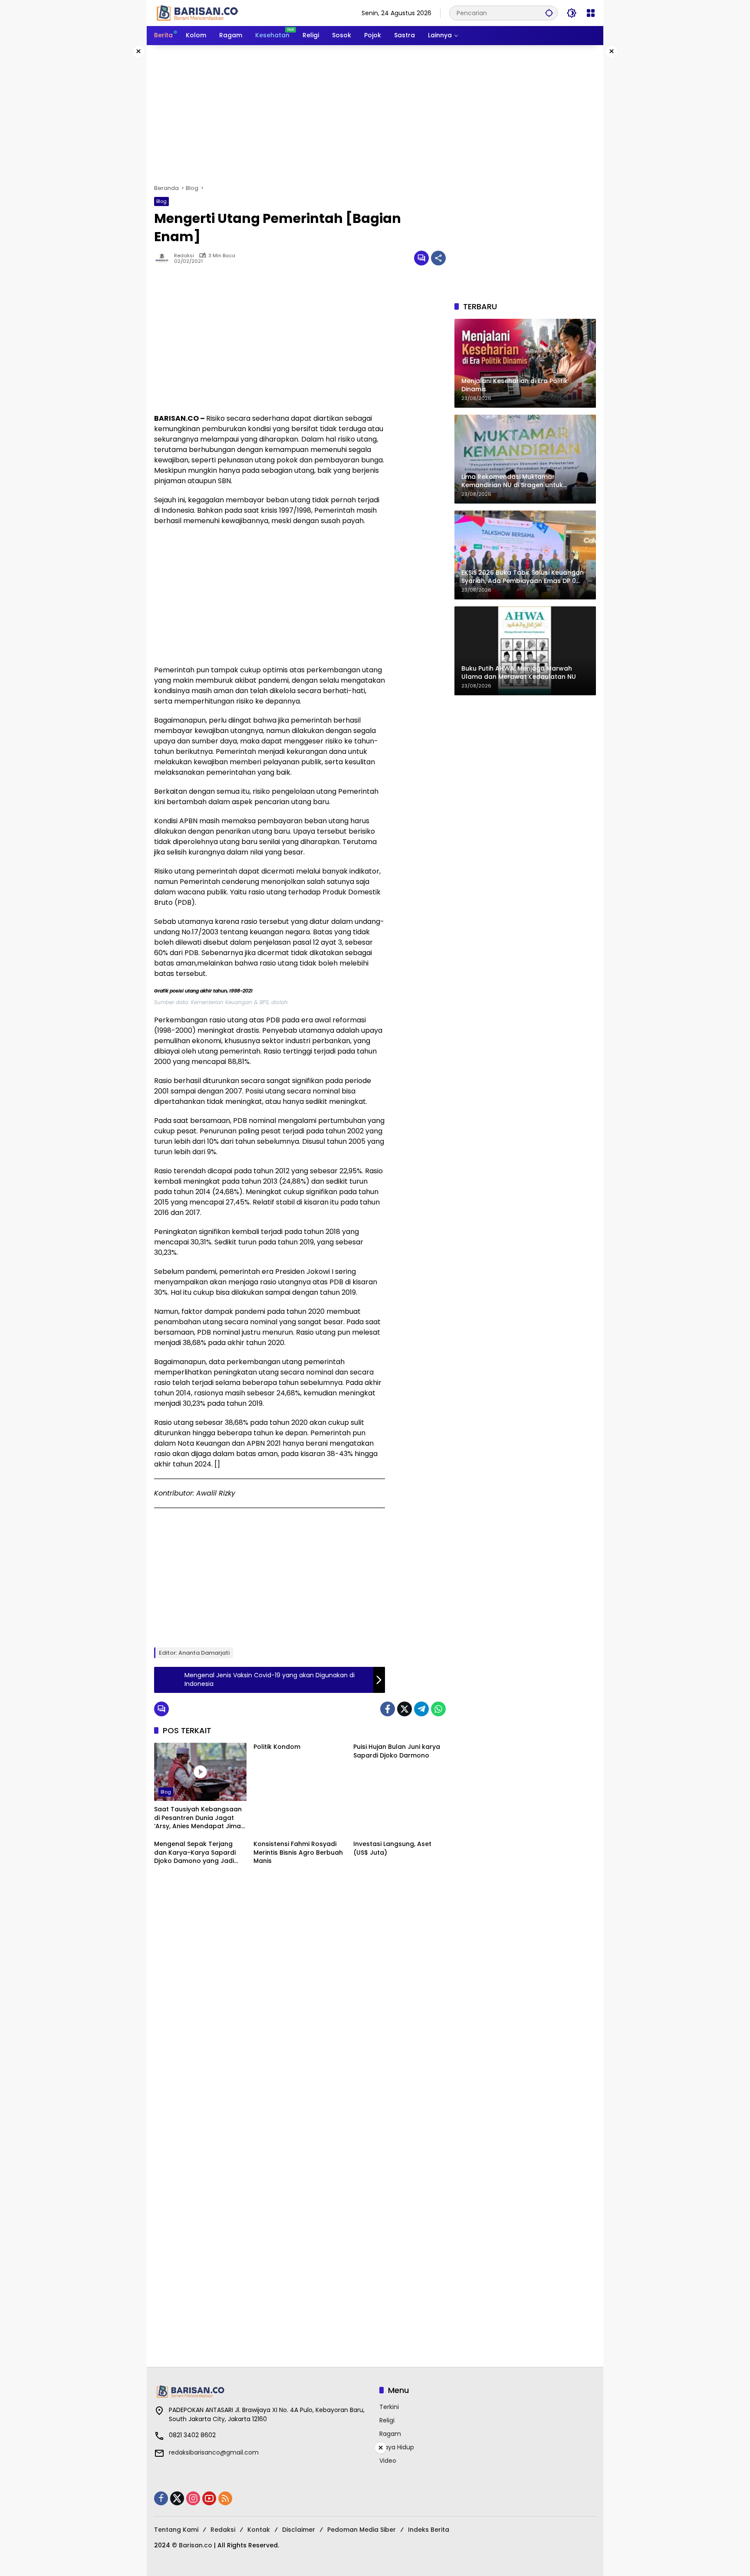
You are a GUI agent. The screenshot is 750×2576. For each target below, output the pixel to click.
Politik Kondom (277, 1747)
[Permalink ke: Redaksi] (164, 258)
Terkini (389, 2407)
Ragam (390, 2434)
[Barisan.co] (197, 13)
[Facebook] (388, 1709)
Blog (161, 201)
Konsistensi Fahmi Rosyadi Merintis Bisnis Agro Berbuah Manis (298, 1853)
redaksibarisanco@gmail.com (214, 2452)
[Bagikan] (438, 258)
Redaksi (184, 256)
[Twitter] (405, 1709)
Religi (387, 2420)
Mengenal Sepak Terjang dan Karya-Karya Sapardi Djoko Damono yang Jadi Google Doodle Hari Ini (195, 1853)
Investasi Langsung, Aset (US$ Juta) (392, 1848)
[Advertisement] (375, 115)
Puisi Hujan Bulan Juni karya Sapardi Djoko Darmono (397, 1751)
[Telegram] (421, 1709)
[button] (549, 13)
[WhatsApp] (438, 1709)
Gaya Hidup (397, 2447)
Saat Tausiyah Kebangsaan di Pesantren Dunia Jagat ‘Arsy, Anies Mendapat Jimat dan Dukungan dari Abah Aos (199, 1818)
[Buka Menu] (591, 13)
